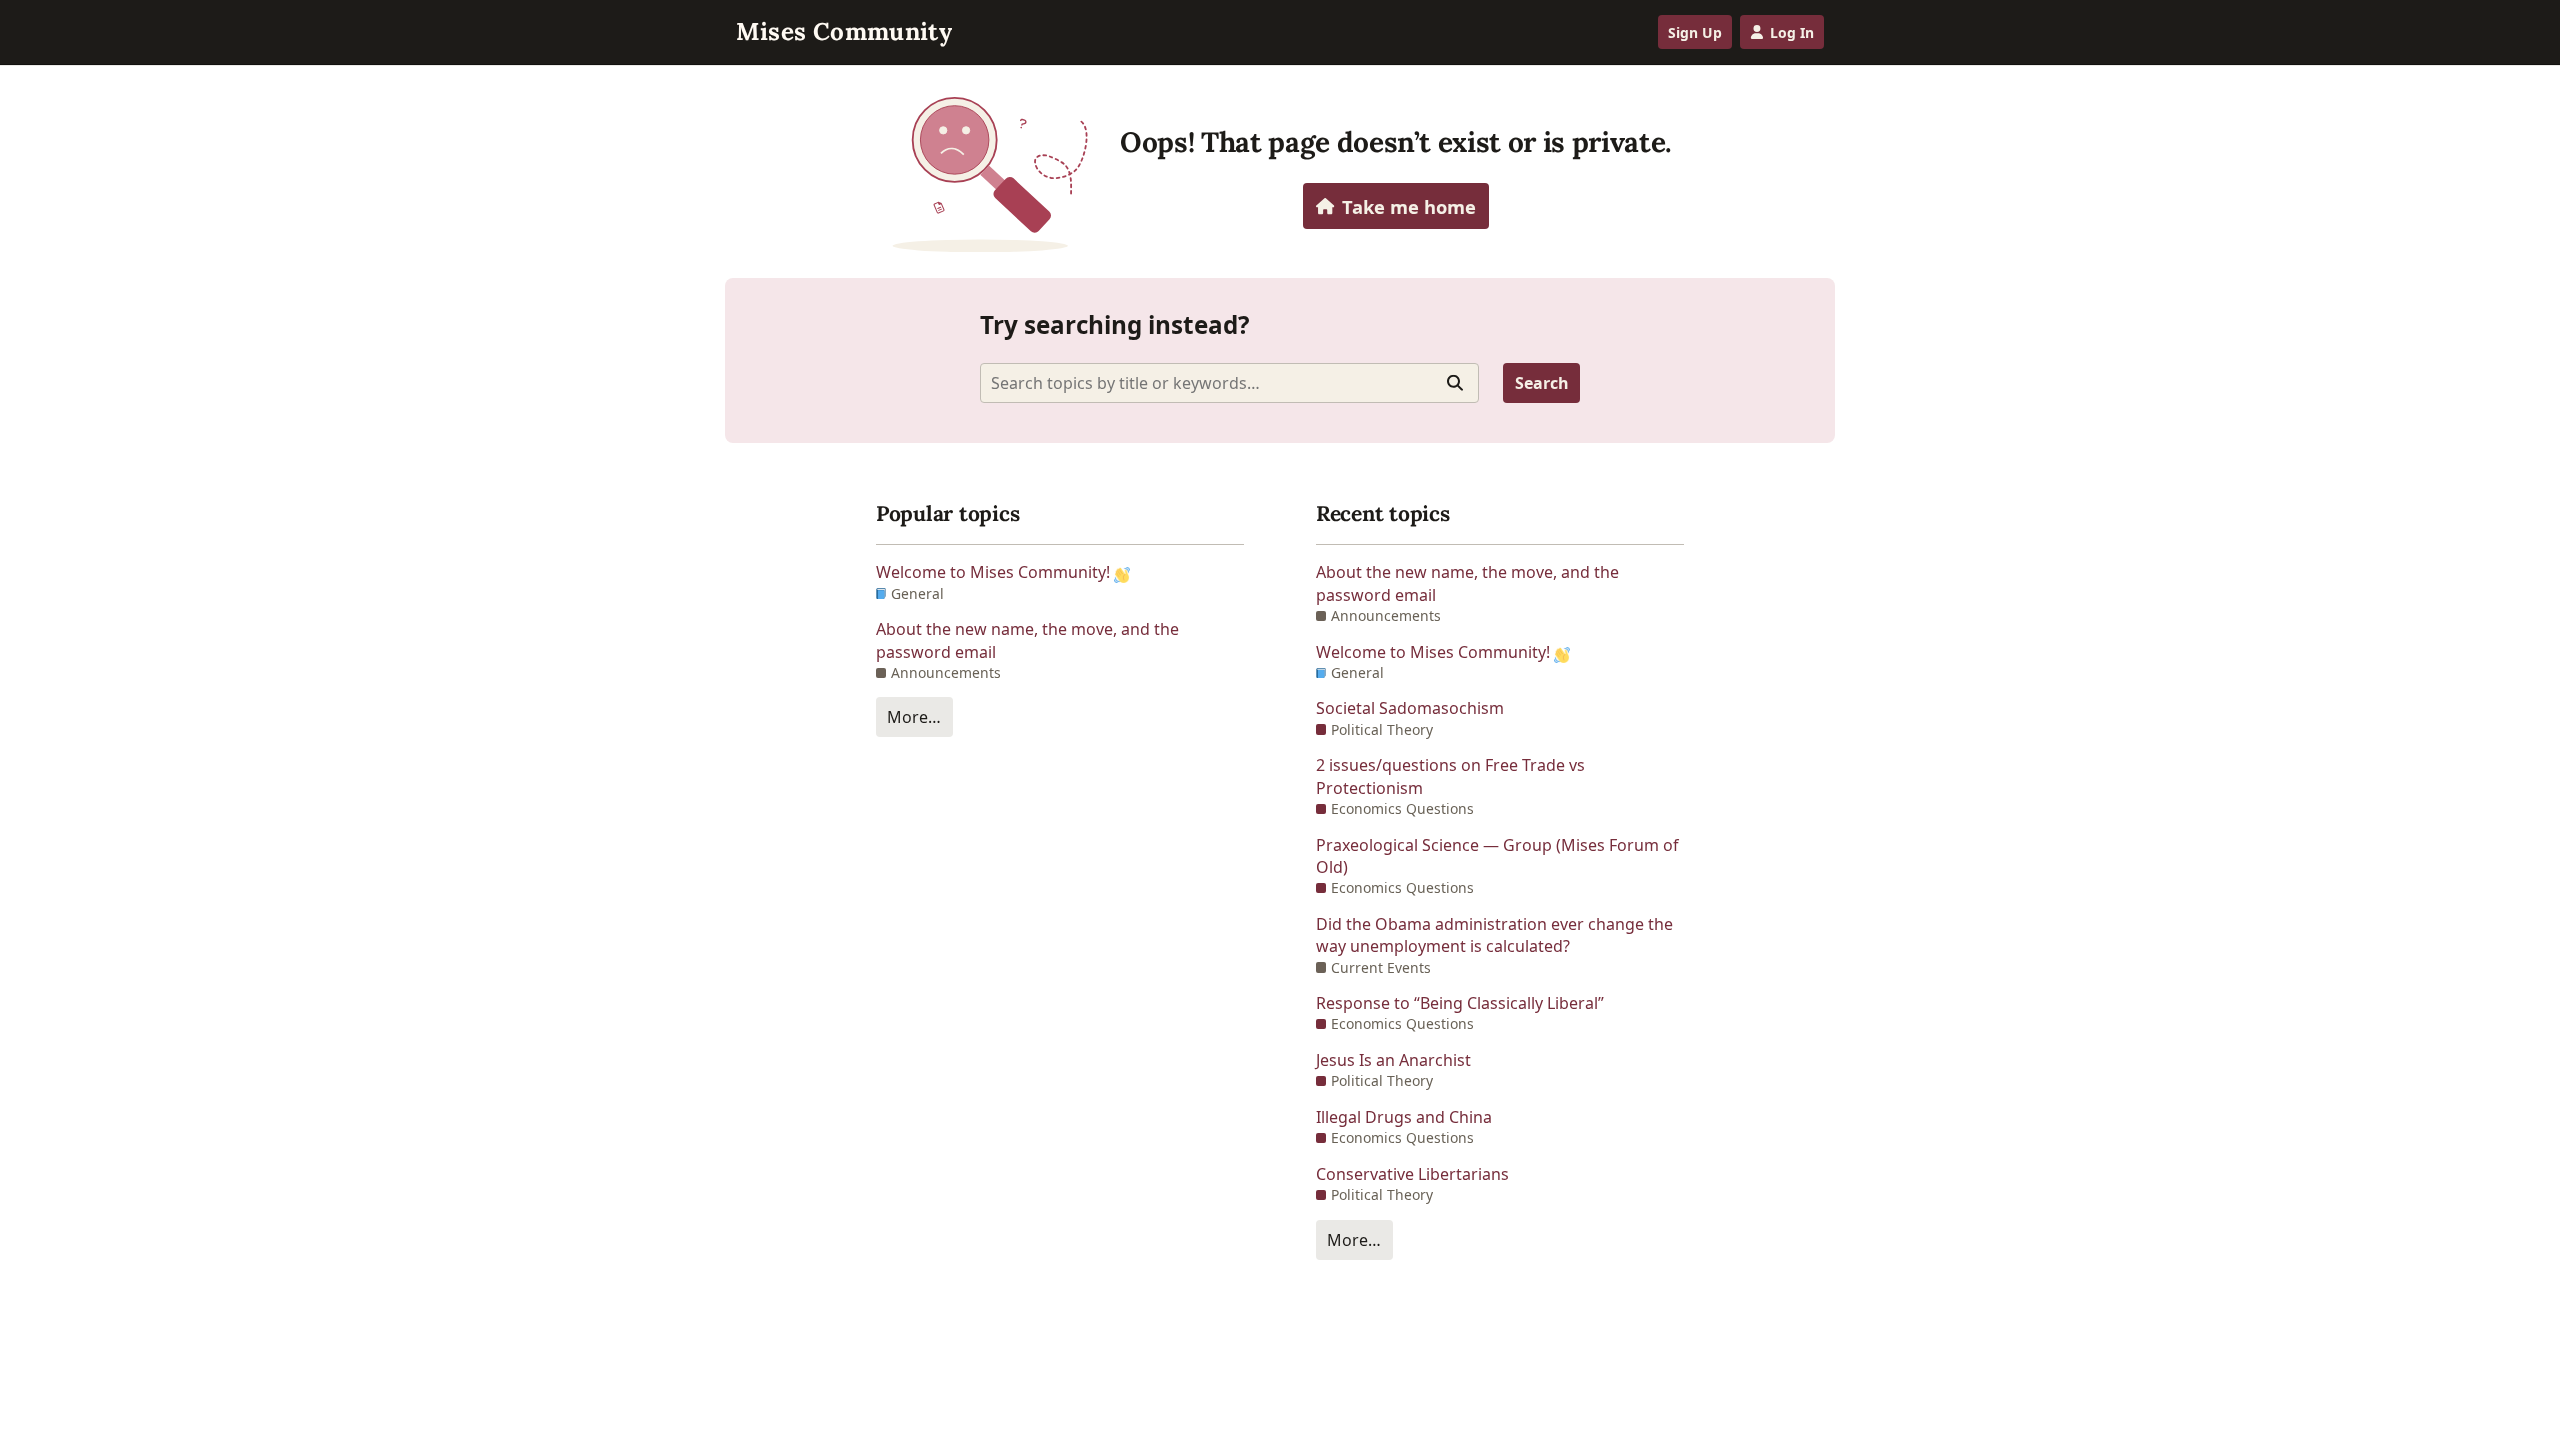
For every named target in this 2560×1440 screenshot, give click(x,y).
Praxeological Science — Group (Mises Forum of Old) (1497, 856)
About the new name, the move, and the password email (1027, 640)
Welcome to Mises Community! (995, 572)
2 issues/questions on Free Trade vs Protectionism (1450, 776)
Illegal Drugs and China (1404, 1117)
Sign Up (1695, 32)
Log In (1792, 32)
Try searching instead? (1115, 324)
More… (914, 717)
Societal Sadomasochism (1410, 708)
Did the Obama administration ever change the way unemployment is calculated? (1494, 935)
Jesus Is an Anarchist (1393, 1060)
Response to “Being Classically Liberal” (1460, 1003)
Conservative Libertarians (1412, 1174)
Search (1542, 383)
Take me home (1409, 206)
